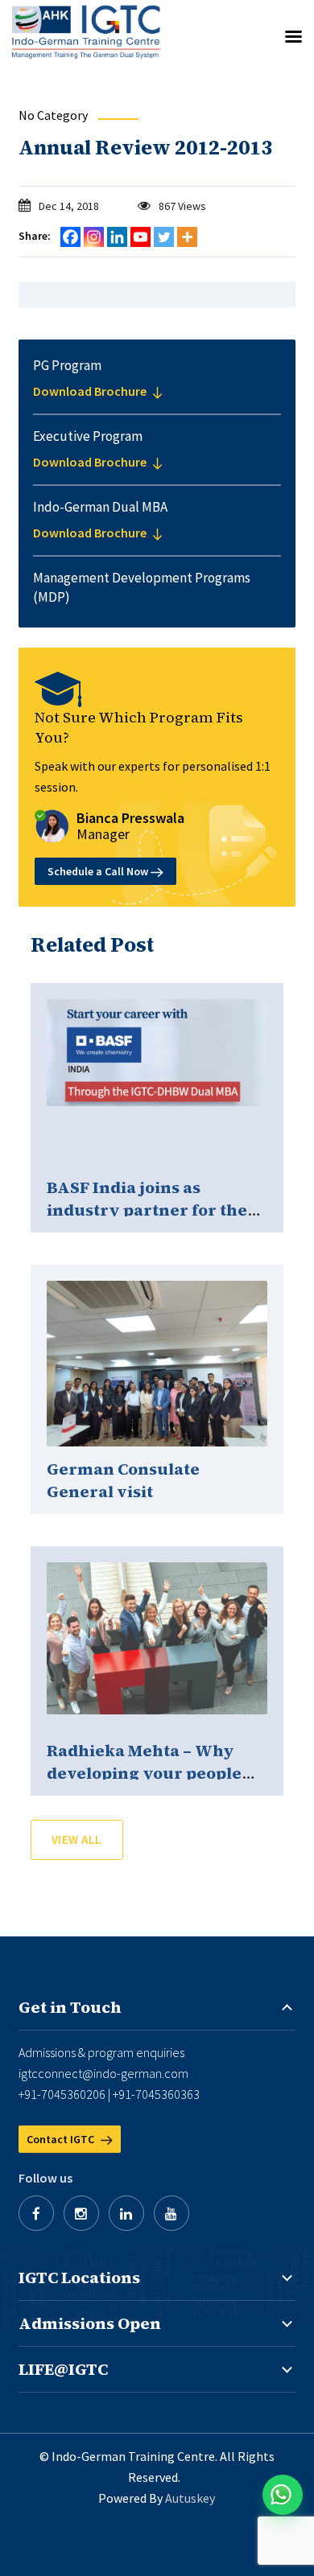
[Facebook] (70, 237)
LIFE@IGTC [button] (63, 2369)
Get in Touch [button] (70, 2007)
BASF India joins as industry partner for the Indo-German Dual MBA (147, 1210)
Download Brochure (91, 391)
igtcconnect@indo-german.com (103, 2073)
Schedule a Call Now (99, 871)
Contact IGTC (62, 2139)
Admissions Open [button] (90, 2323)
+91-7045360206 (62, 2094)
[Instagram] (94, 237)
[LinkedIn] (126, 2213)
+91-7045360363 (156, 2094)
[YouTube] (171, 2213)
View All (77, 1839)
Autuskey (190, 2498)
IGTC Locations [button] (79, 2278)
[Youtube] (140, 237)
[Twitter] (164, 237)
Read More (157, 1084)
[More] (187, 237)
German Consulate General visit (123, 1480)
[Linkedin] (117, 237)
